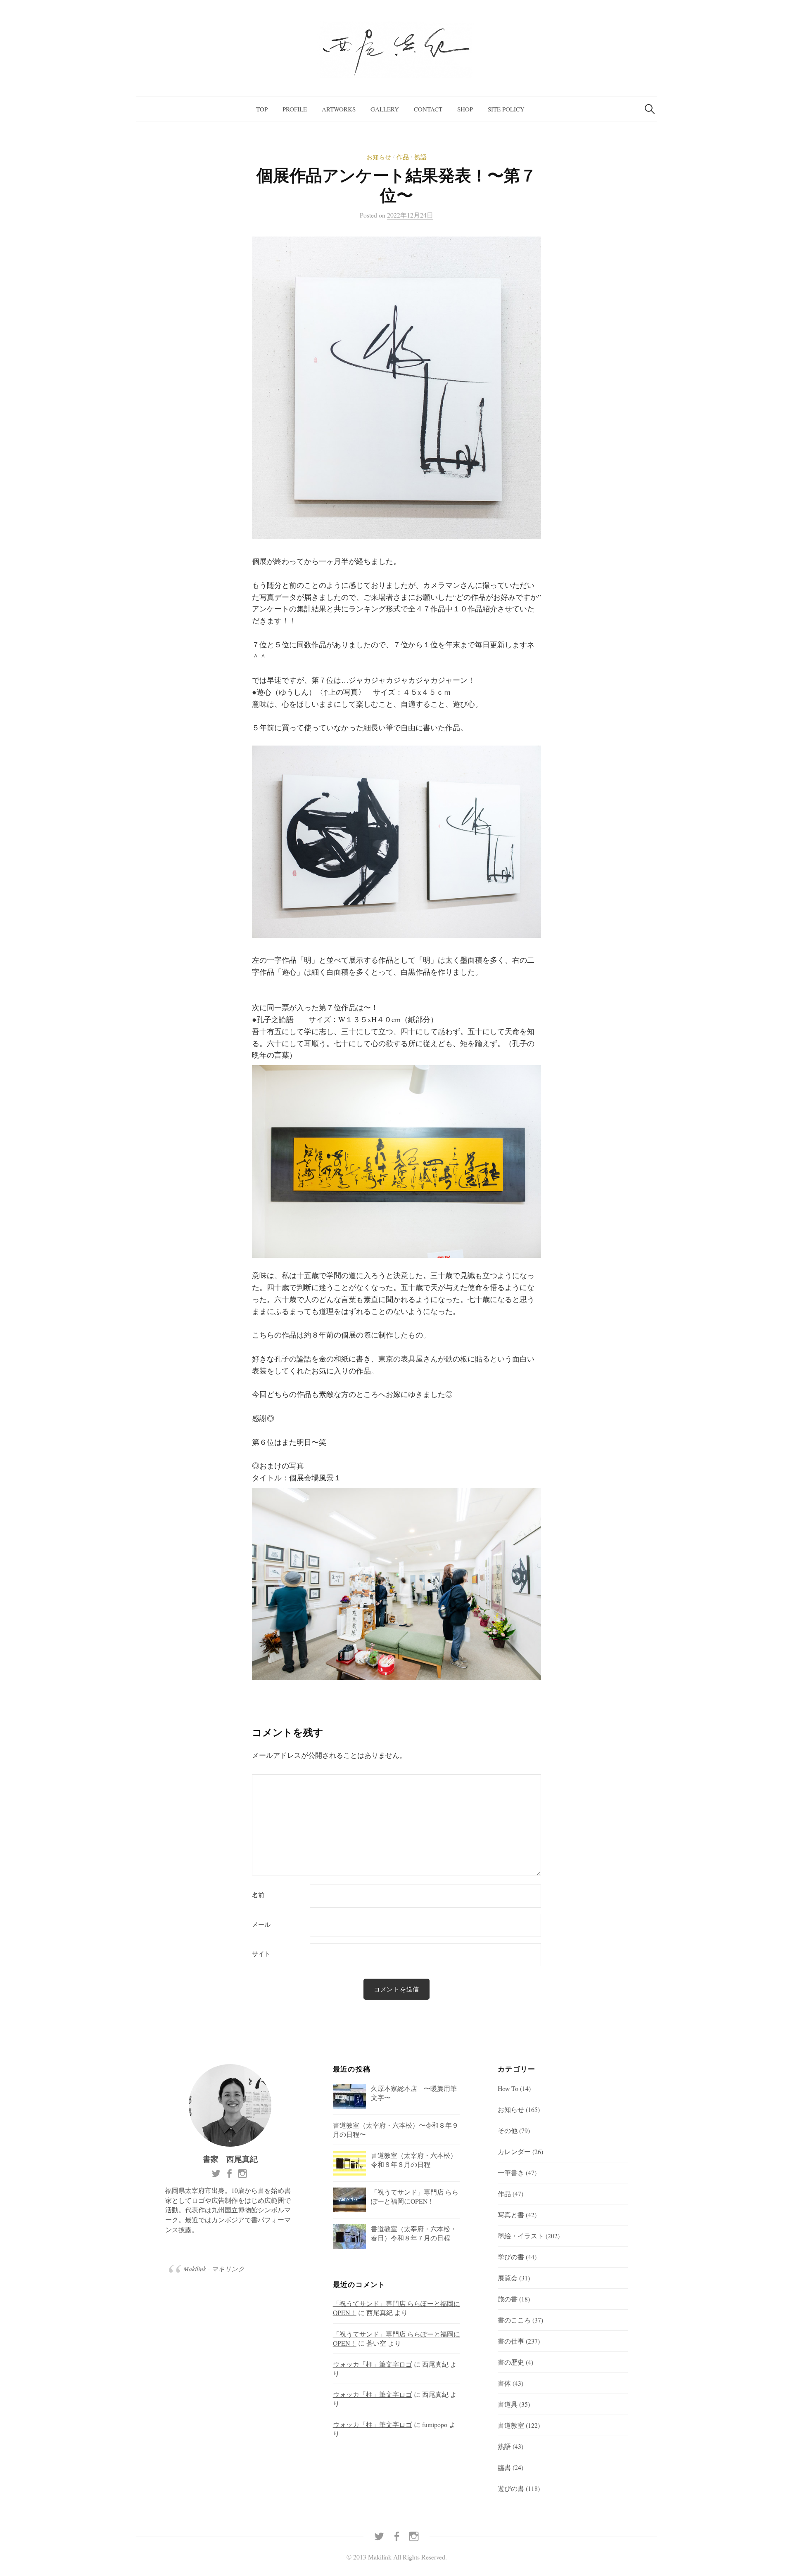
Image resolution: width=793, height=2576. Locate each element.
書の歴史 (511, 2362)
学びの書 (511, 2257)
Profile (295, 109)
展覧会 (508, 2278)
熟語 (420, 157)
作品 (403, 157)
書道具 (508, 2404)
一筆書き (511, 2172)
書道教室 (511, 2425)
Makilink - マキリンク (214, 2269)
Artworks (339, 109)
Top (262, 109)
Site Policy (506, 109)
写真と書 (511, 2215)
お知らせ (379, 157)
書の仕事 (511, 2341)
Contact (428, 109)
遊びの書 (511, 2488)
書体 (504, 2383)
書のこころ (514, 2320)
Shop (465, 109)
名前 (258, 1895)
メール (261, 1924)
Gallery (385, 109)
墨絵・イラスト (521, 2236)
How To (508, 2088)
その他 (508, 2130)
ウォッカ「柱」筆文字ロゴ (373, 2364)
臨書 (504, 2467)
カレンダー (514, 2151)
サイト (261, 1954)
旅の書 (508, 2299)
